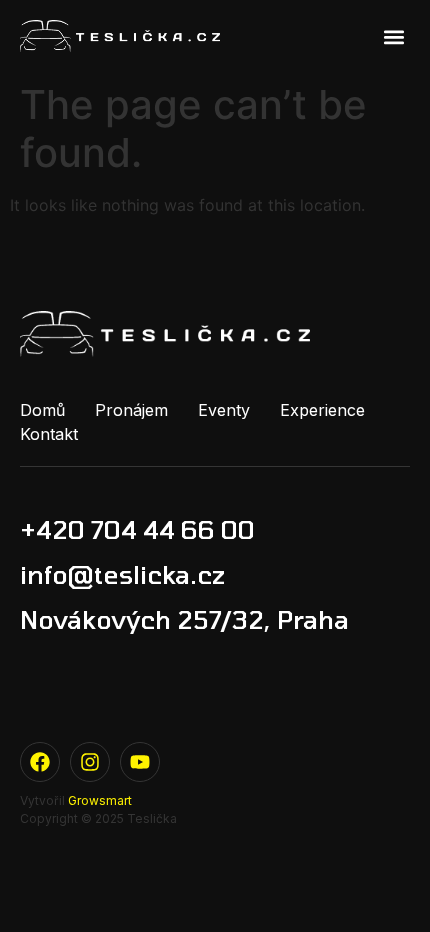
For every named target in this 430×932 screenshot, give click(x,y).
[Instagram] (90, 762)
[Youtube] (140, 762)
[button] (393, 36)
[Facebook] (40, 762)
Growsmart (100, 800)
